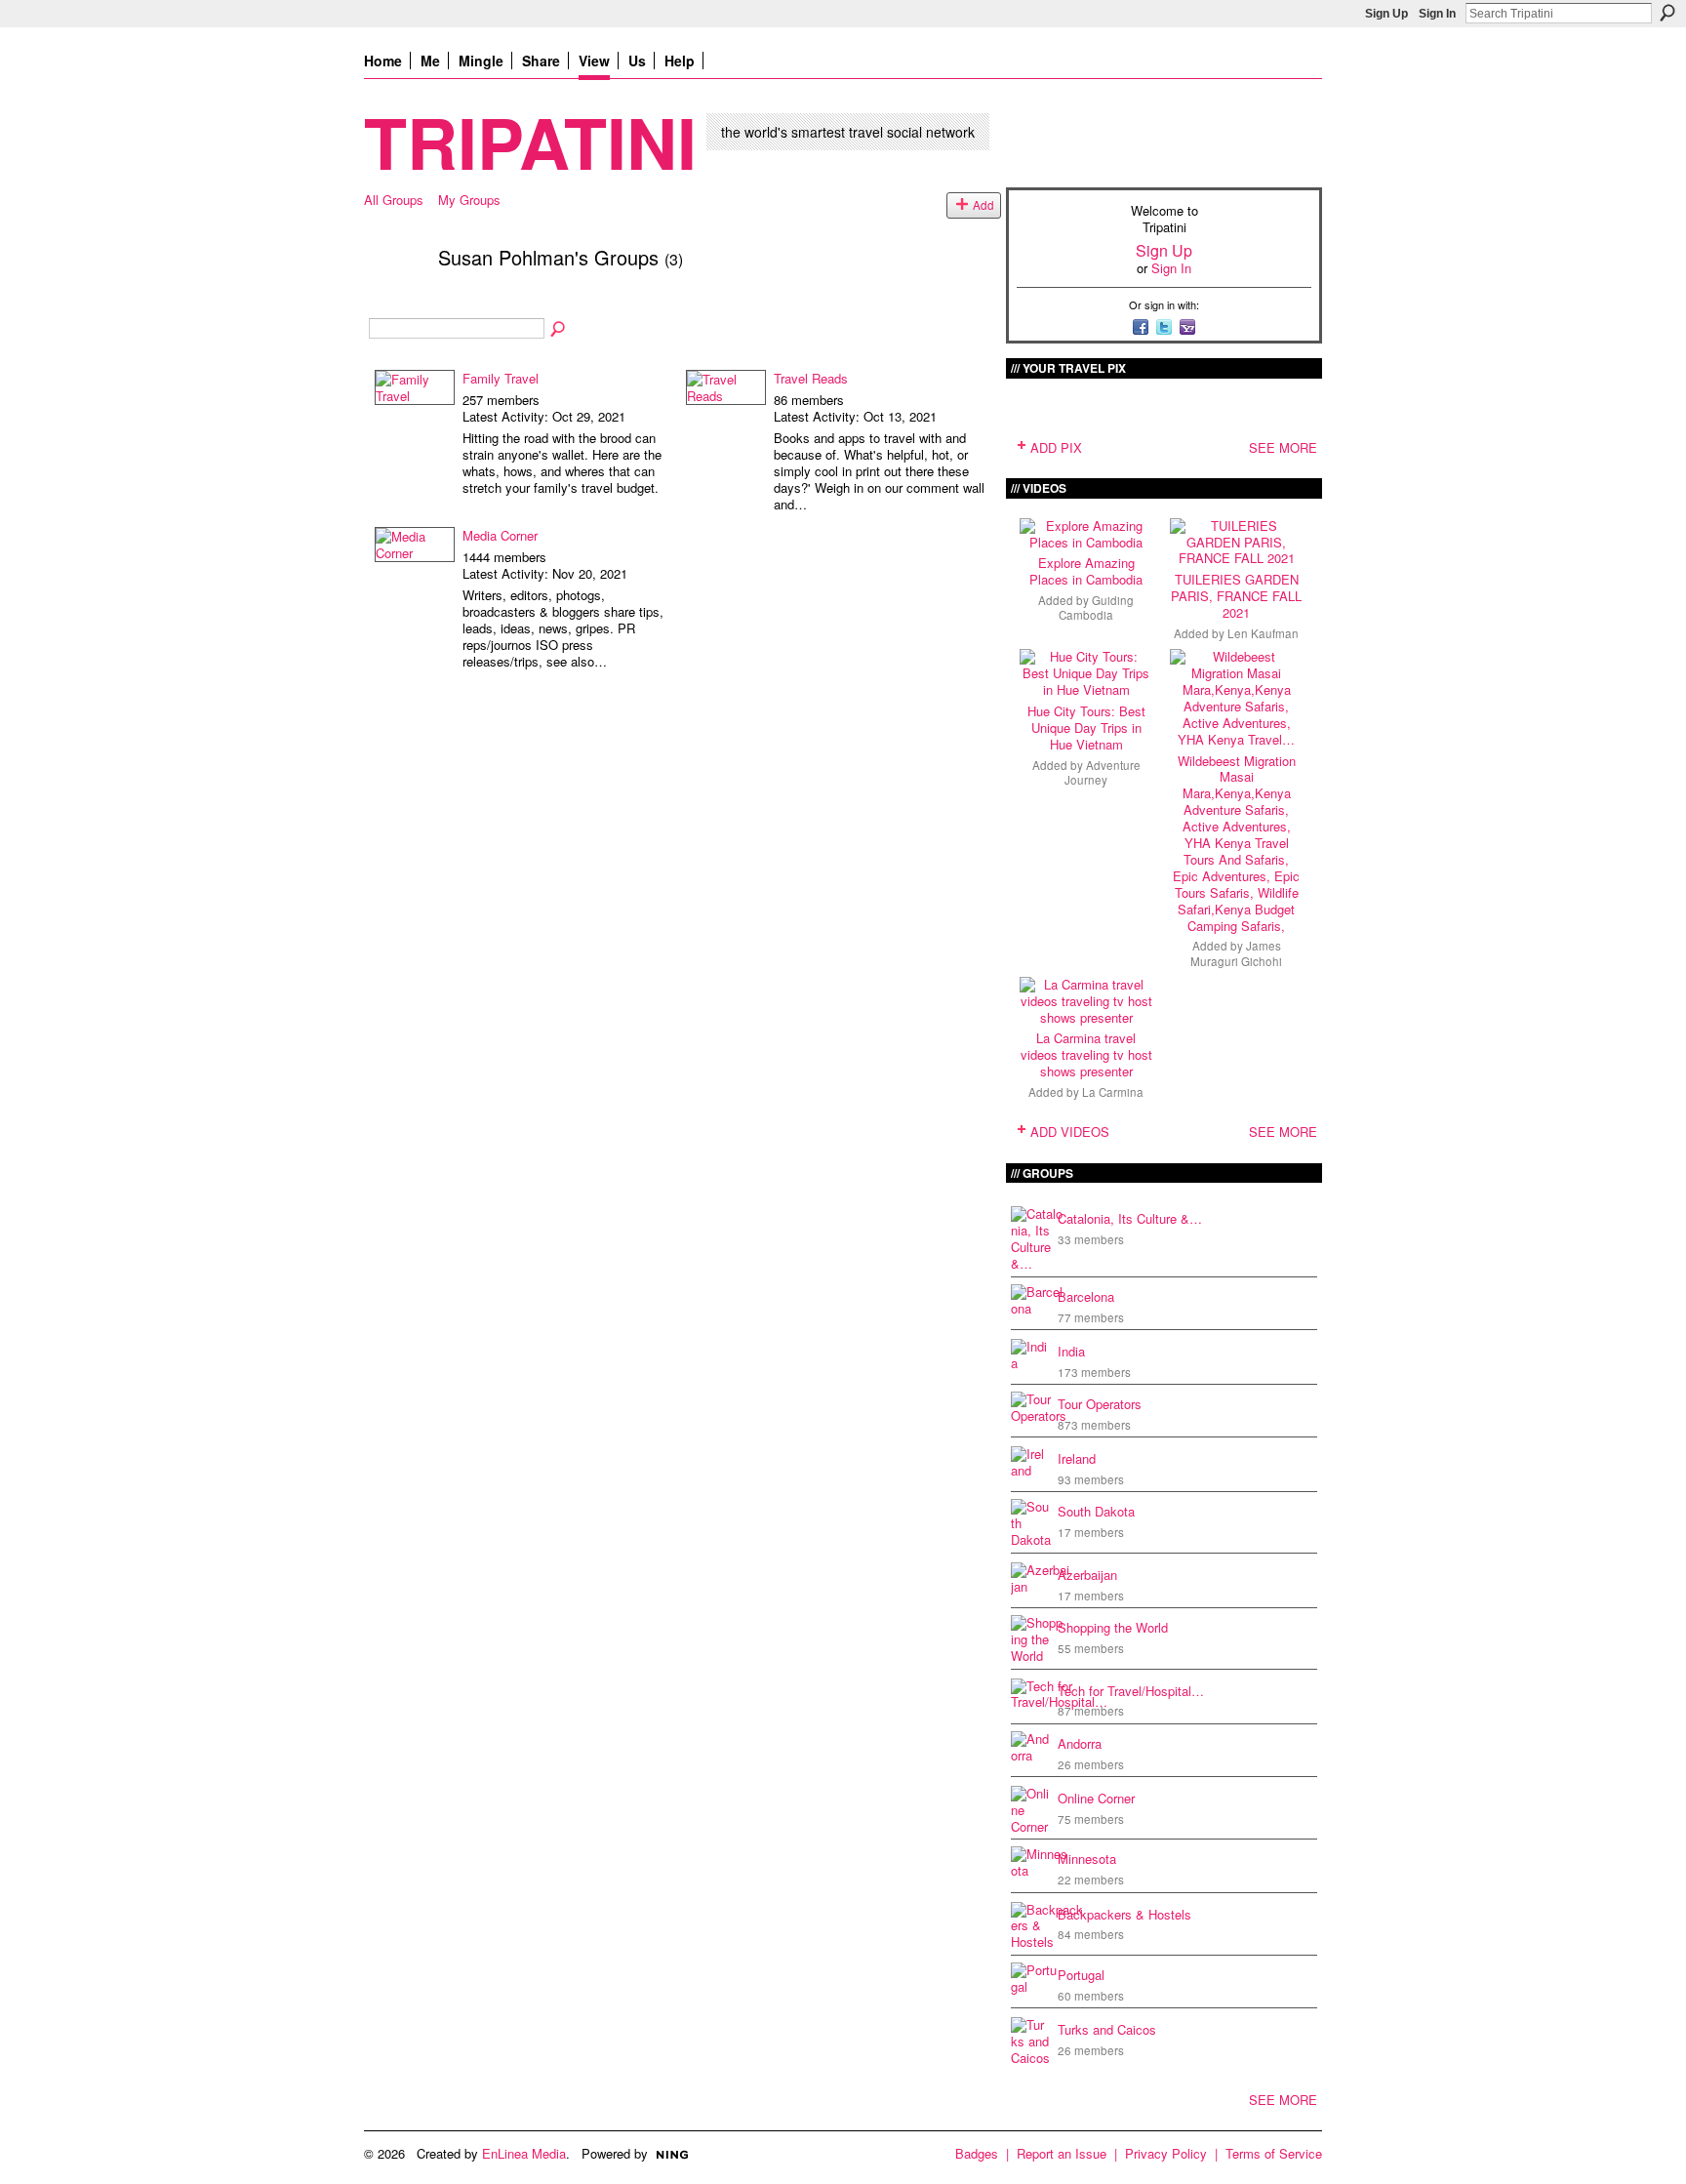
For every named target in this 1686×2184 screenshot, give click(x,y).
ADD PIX (1056, 447)
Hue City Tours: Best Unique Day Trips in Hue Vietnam (1086, 728)
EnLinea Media (524, 2153)
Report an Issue (1062, 2153)
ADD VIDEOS (1070, 1132)
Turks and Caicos (1107, 2029)
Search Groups (559, 330)
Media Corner (500, 535)
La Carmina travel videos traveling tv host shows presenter (1086, 1054)
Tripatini (530, 141)
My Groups (469, 200)
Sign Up (1386, 14)
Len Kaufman (1263, 633)
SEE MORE (1283, 447)
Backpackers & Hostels (1124, 1914)
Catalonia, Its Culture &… (1130, 1218)
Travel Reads (811, 378)
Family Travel (501, 378)
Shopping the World (1113, 1627)
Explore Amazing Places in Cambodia (1086, 571)
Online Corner (1096, 1798)
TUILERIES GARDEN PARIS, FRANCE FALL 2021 (1236, 596)
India (1071, 1351)
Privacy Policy (1166, 2153)
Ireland (1077, 1458)
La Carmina (1113, 1092)
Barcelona (1086, 1296)
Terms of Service (1274, 2153)
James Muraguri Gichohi (1236, 953)
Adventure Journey (1103, 772)
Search (1667, 13)
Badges (977, 2153)
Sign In (1437, 14)
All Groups (394, 200)
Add (983, 205)
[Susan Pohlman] (395, 299)
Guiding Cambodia (1096, 607)
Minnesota (1087, 1859)
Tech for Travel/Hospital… (1131, 1691)
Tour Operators (1100, 1404)
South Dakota (1096, 1511)
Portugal (1081, 1975)
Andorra (1080, 1743)
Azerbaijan (1087, 1575)
